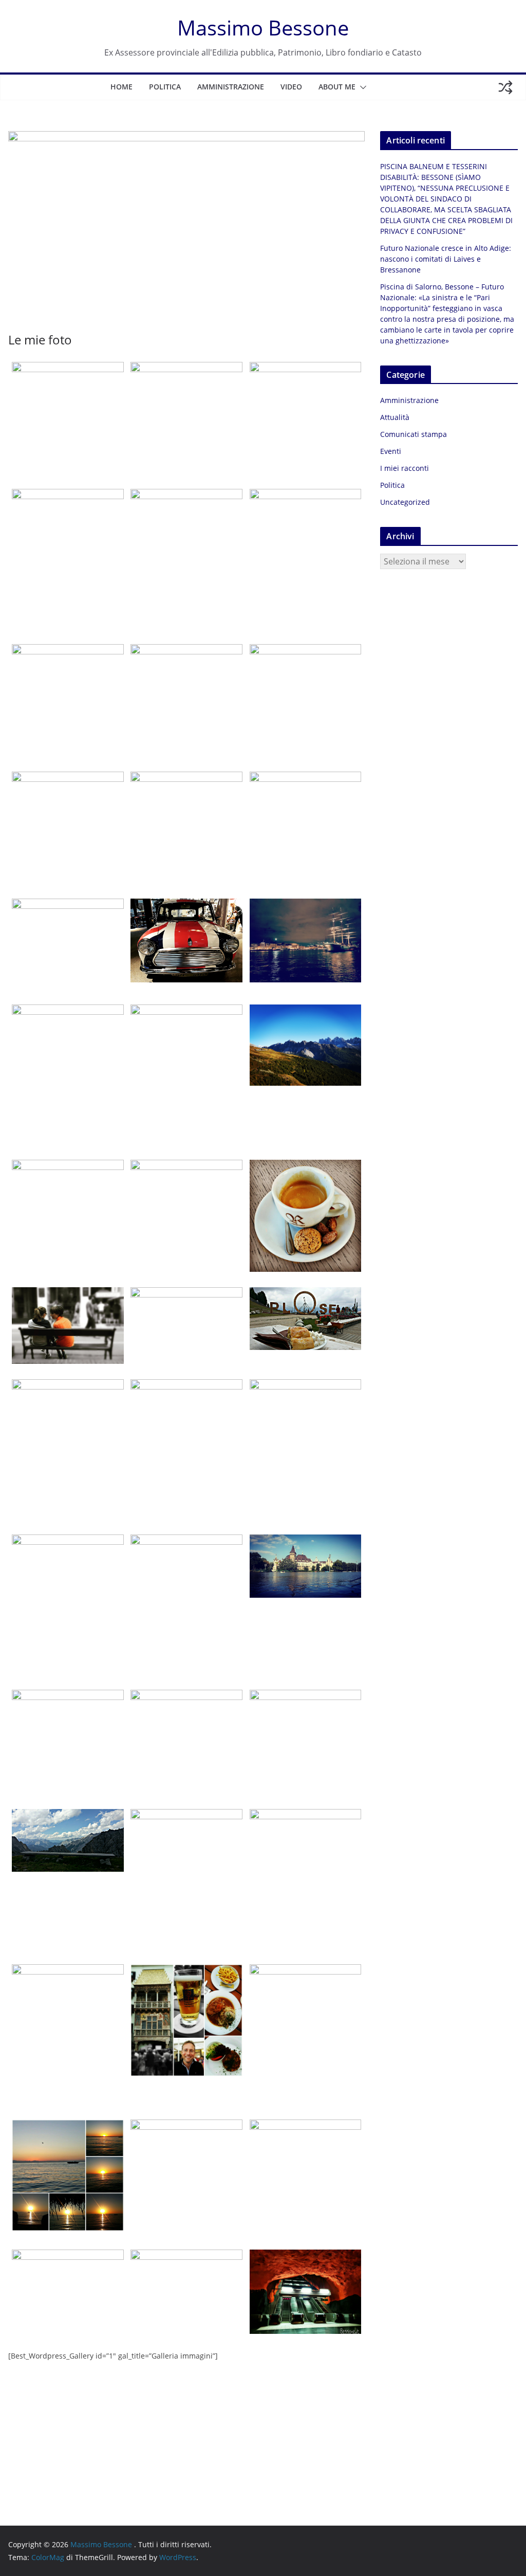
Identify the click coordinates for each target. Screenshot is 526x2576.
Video (291, 87)
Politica (165, 87)
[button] (361, 87)
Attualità (395, 417)
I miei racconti (405, 468)
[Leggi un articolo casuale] (505, 87)
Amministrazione (231, 87)
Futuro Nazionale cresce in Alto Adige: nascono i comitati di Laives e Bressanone (446, 259)
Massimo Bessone (263, 28)
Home (121, 87)
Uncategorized (405, 502)
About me (337, 87)
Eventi (391, 451)
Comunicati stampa (414, 434)
